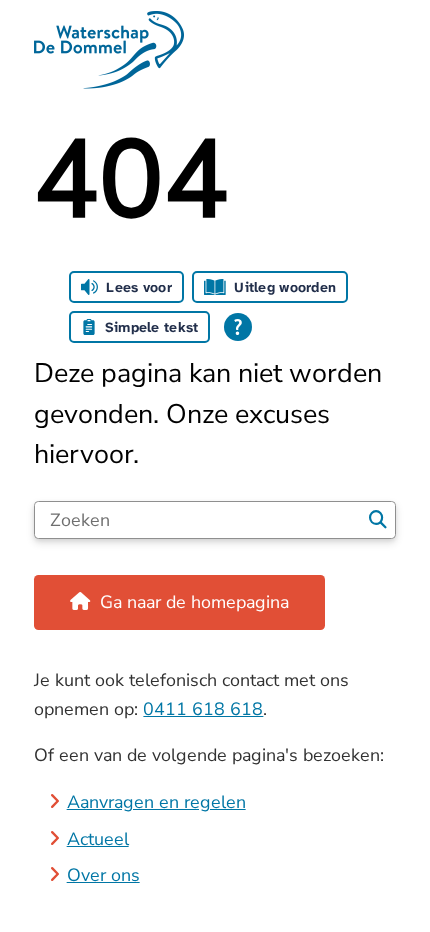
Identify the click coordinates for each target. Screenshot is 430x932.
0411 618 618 (203, 709)
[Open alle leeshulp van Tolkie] (238, 327)
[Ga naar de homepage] (214, 50)
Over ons (103, 875)
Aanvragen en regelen (156, 802)
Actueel (98, 839)
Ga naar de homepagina (194, 602)
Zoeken (378, 520)
